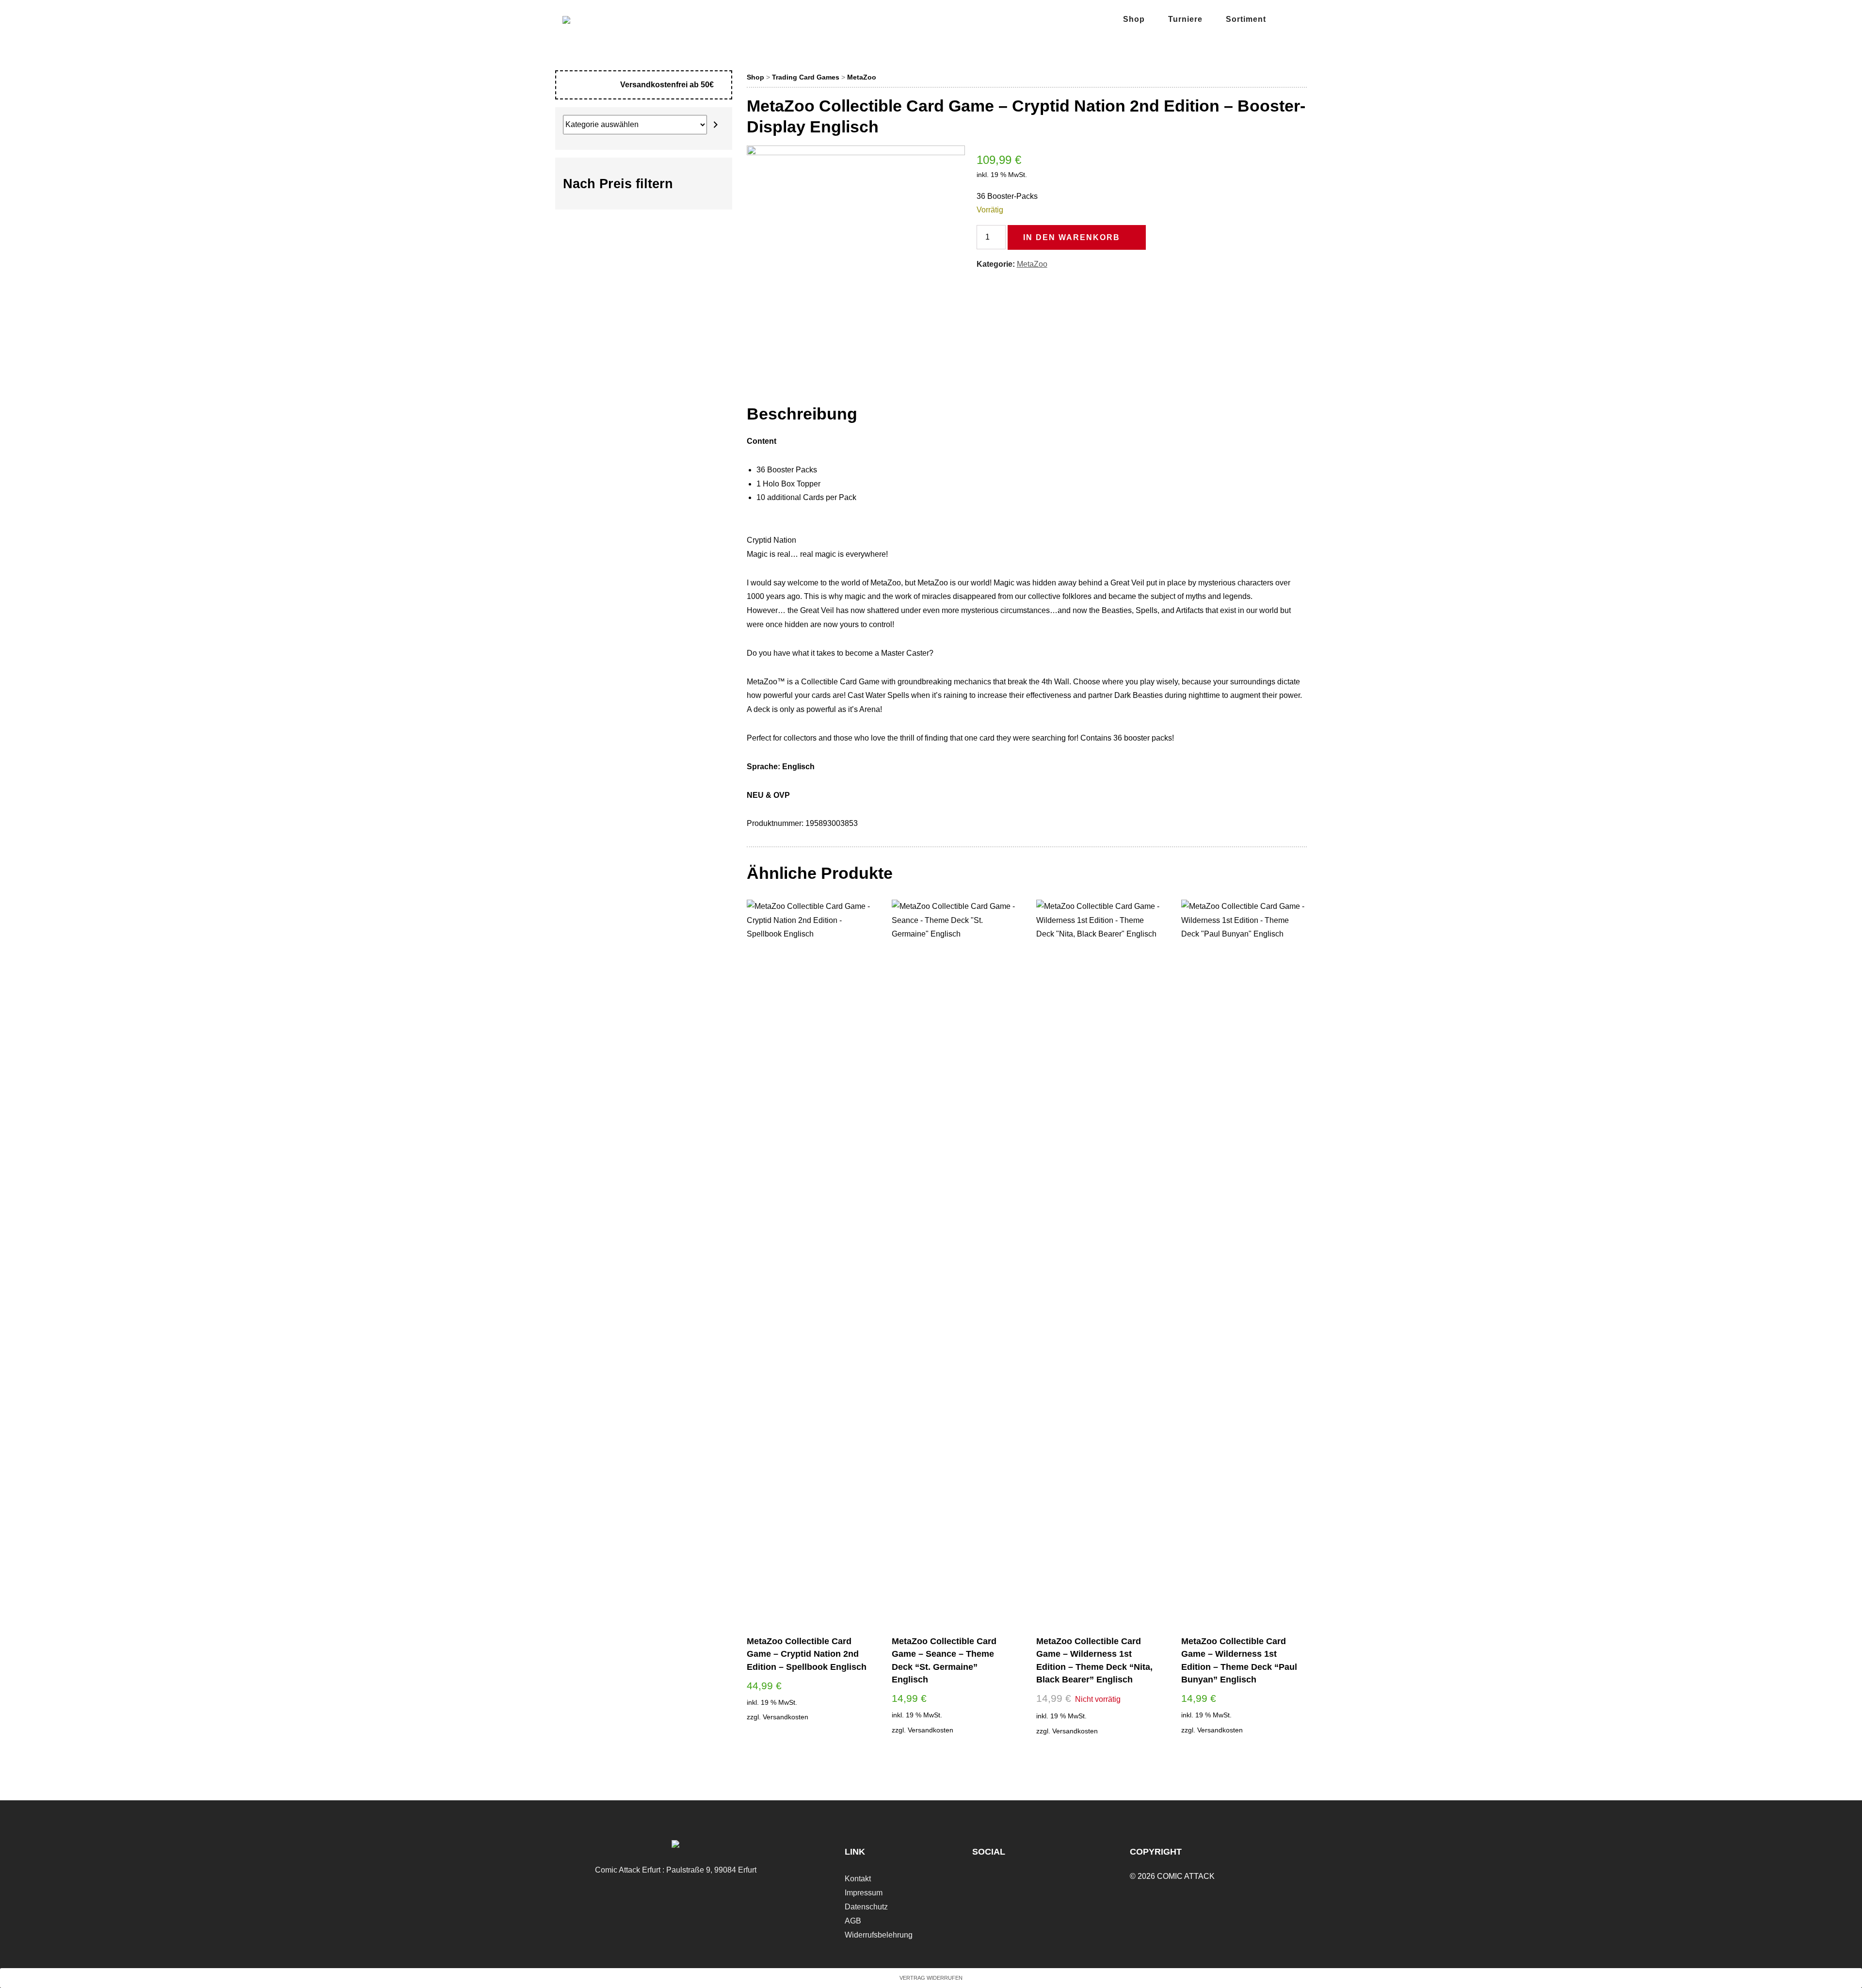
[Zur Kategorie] (716, 125)
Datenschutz (866, 1907)
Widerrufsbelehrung (879, 1935)
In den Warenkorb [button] (809, 1736)
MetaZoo (862, 77)
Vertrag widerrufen (931, 1978)
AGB (853, 1921)
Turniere (1185, 19)
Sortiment (1246, 19)
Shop (1134, 19)
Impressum (864, 1893)
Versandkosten (786, 1717)
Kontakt (858, 1879)
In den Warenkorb (1072, 237)
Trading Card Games (806, 77)
